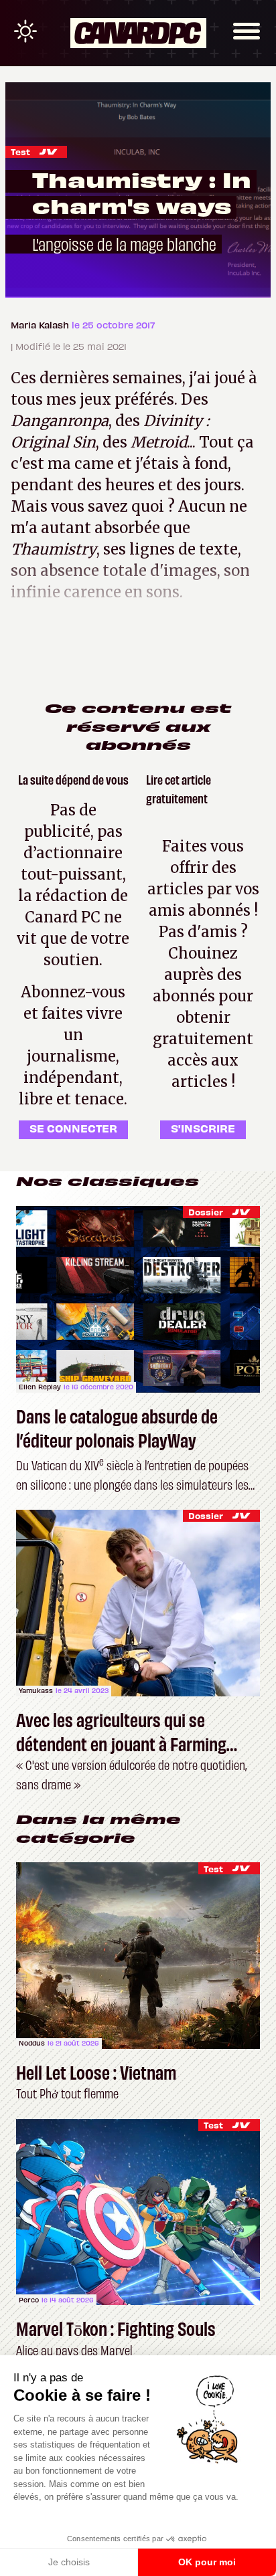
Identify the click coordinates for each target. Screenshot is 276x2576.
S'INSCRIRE (203, 1128)
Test (20, 152)
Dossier (206, 1212)
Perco (29, 2300)
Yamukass (36, 1690)
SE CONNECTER (73, 1128)
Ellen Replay (40, 1387)
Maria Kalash (41, 325)
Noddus (32, 2043)
